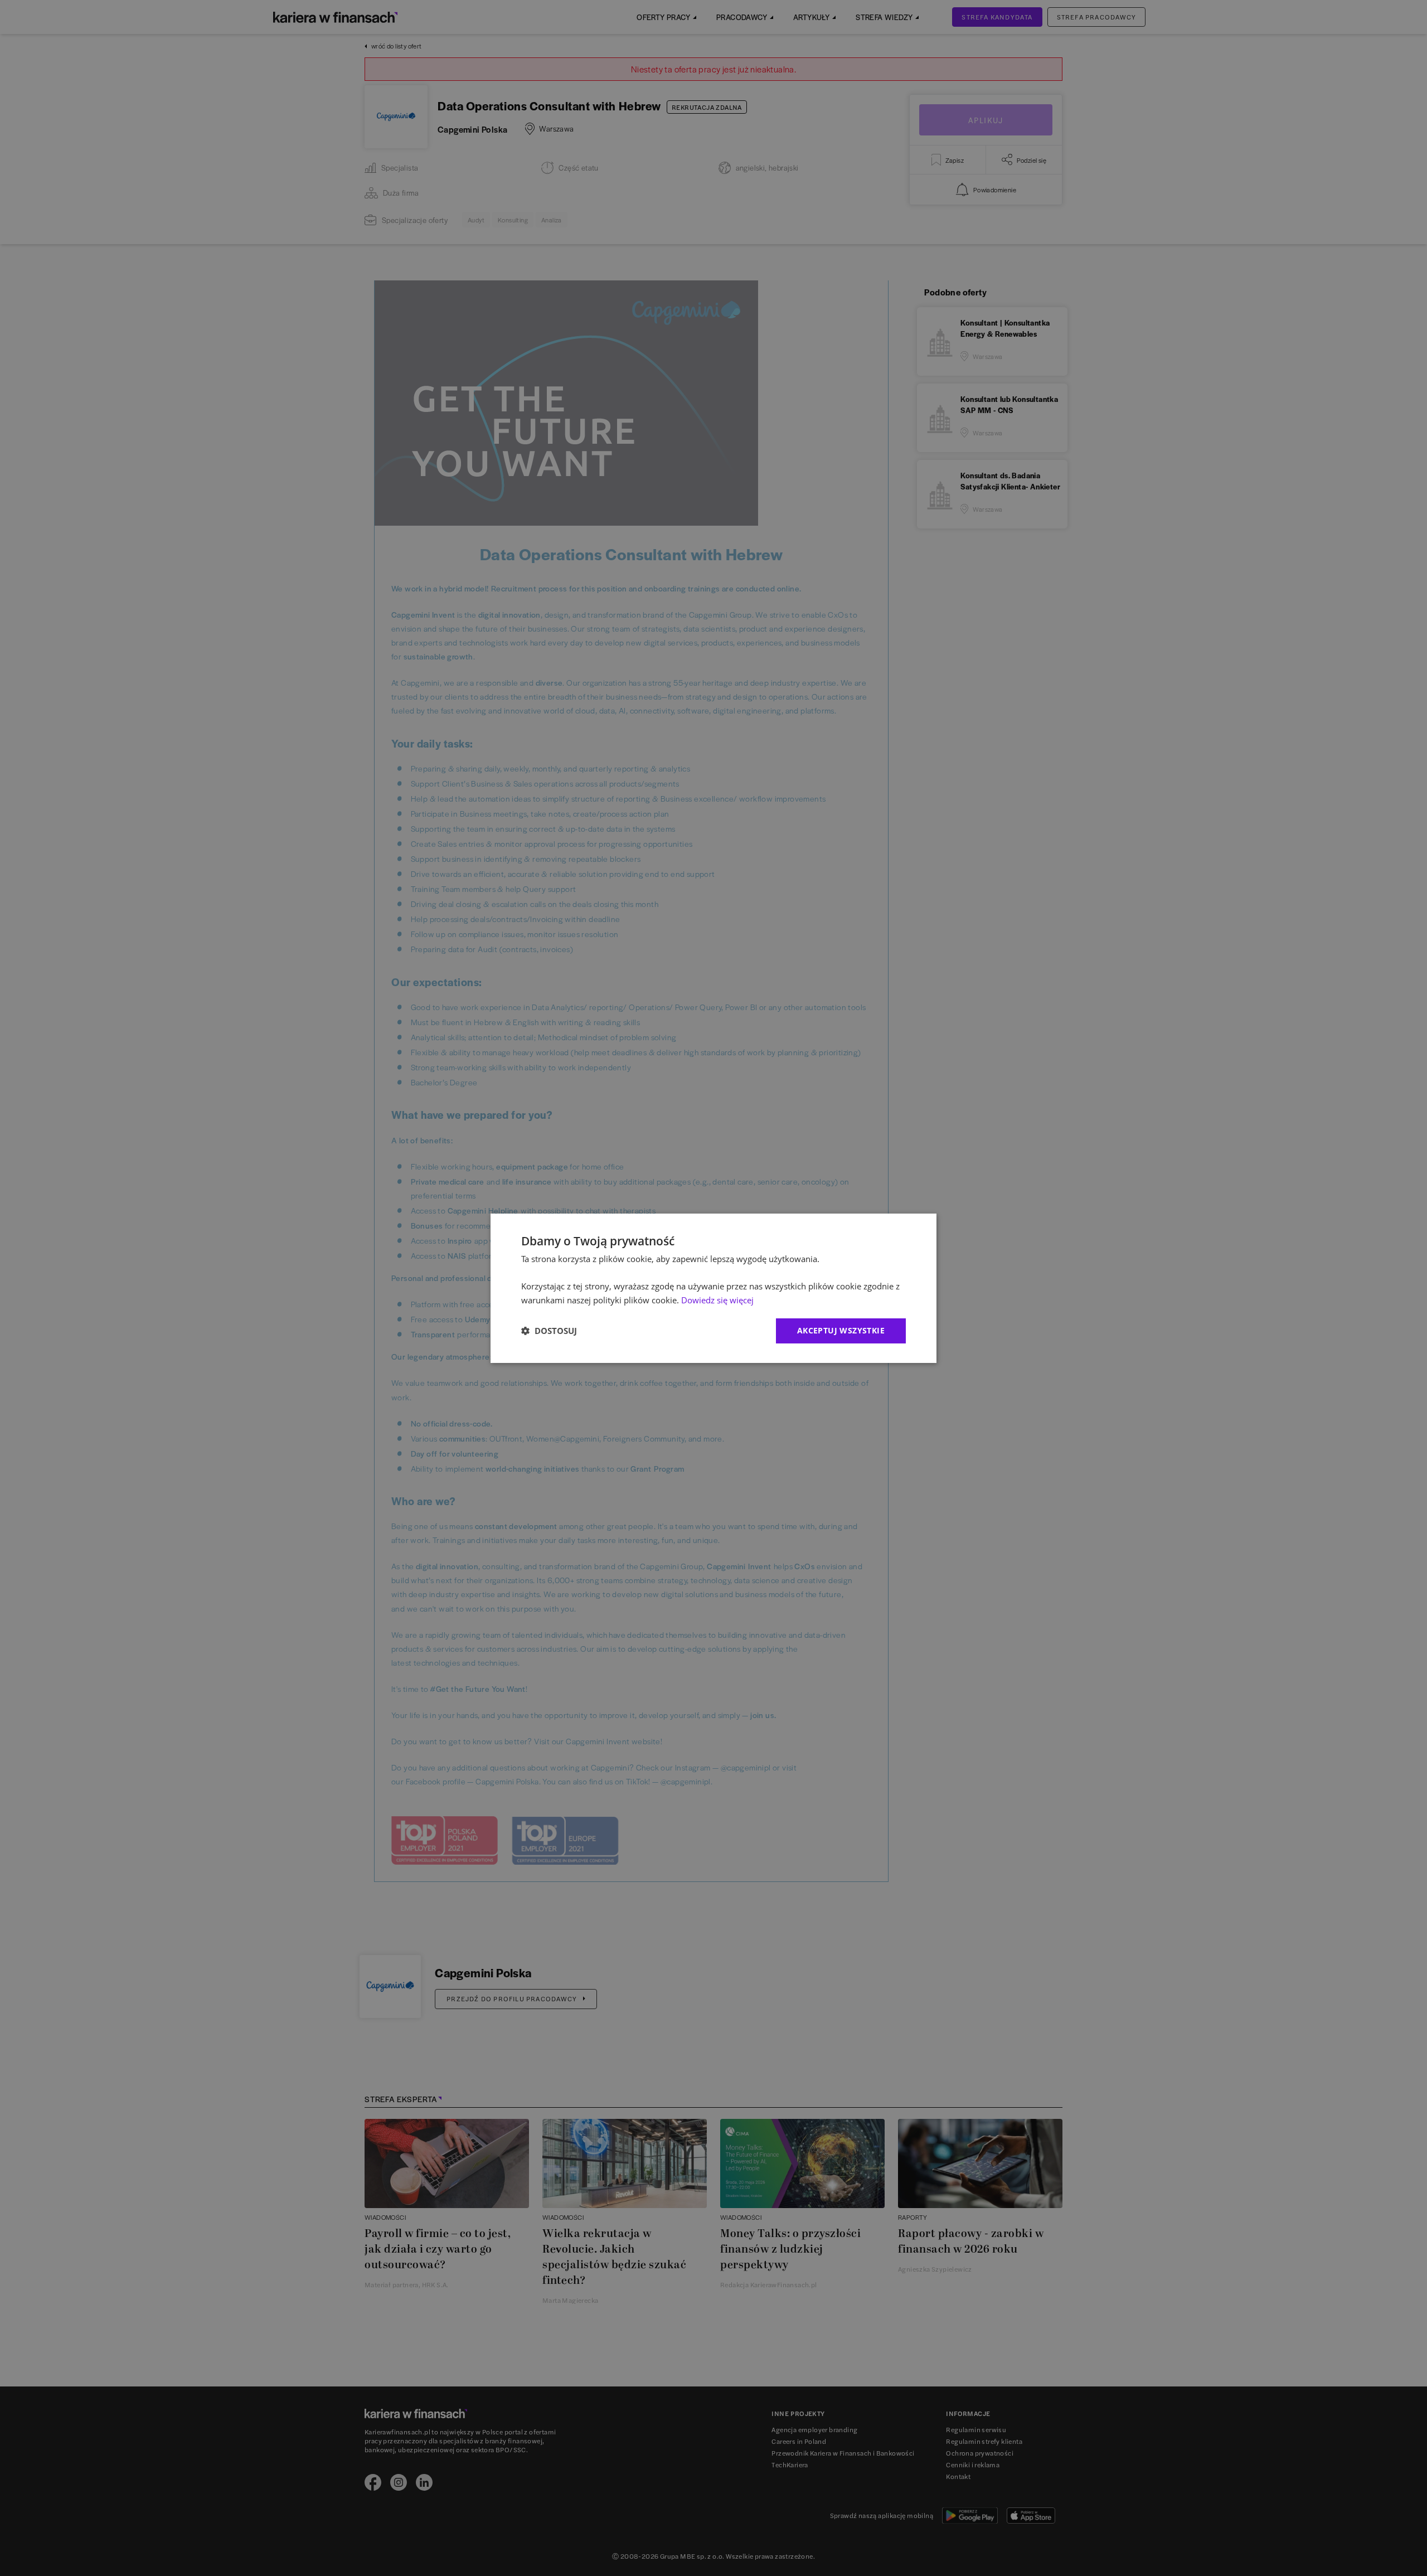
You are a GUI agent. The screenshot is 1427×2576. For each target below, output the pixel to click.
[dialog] (713, 1288)
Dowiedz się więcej (717, 1300)
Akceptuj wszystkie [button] (841, 1330)
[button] (549, 1331)
